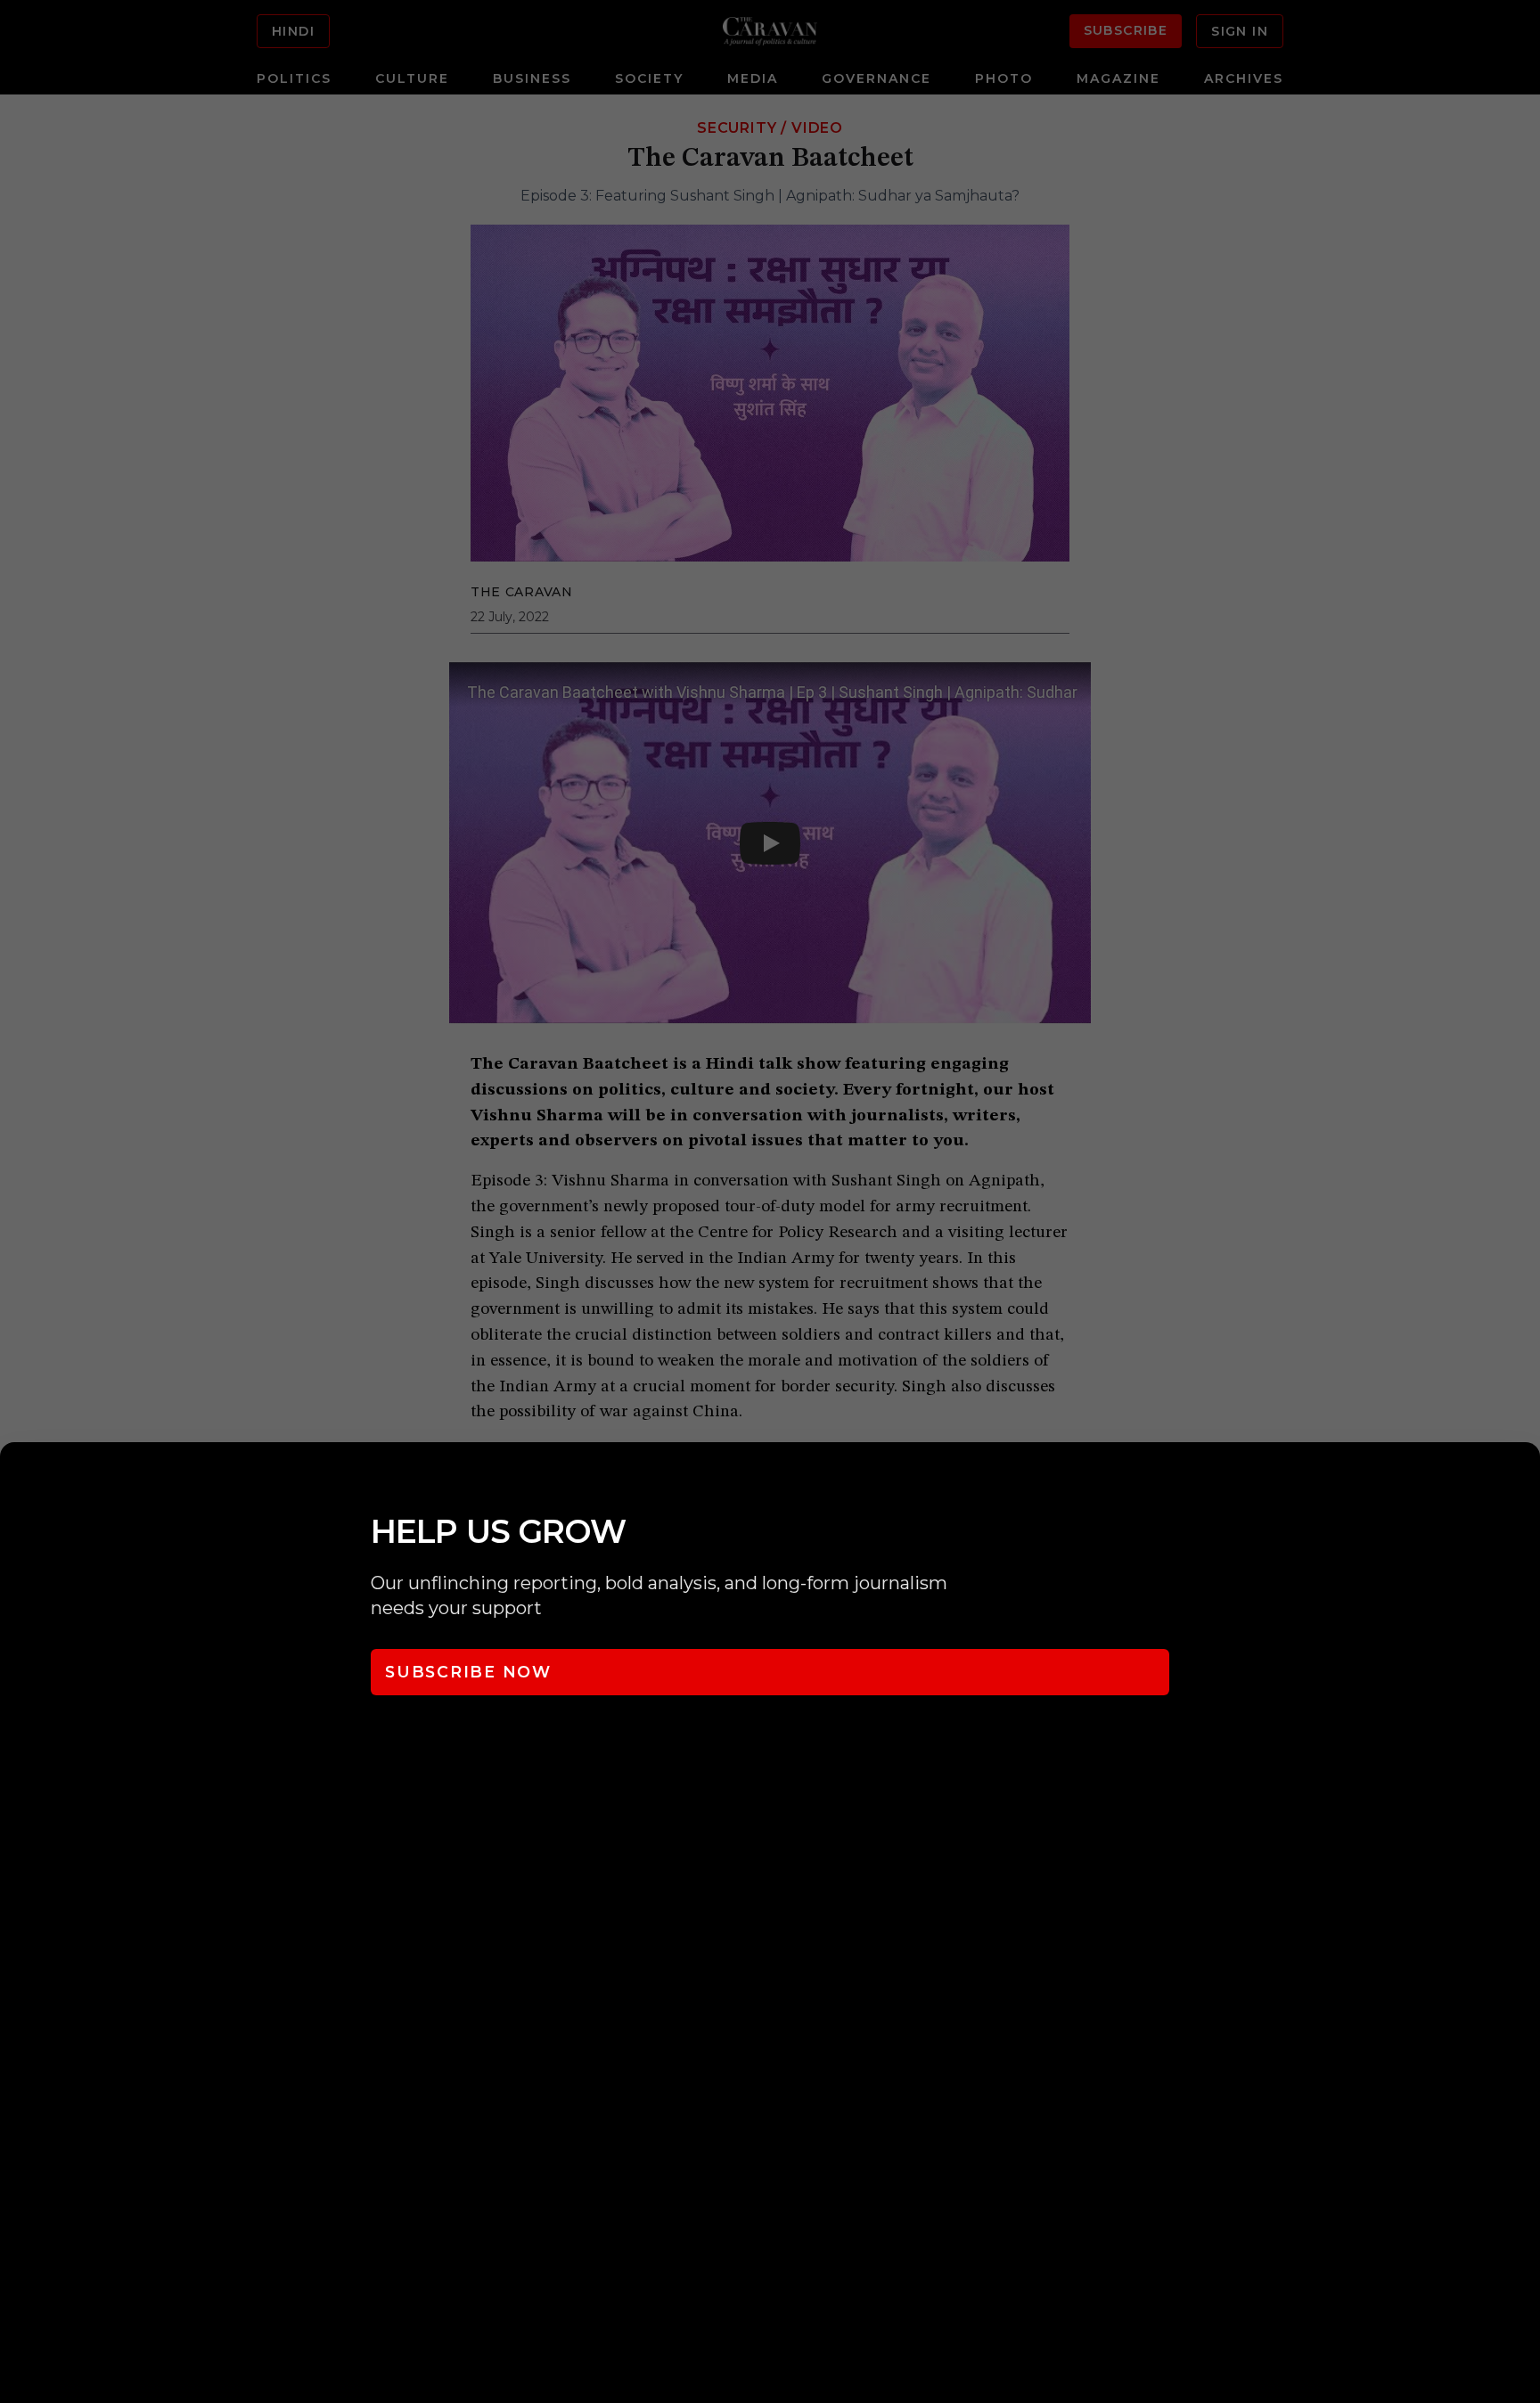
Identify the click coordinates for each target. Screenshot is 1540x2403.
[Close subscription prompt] (1522, 1480)
